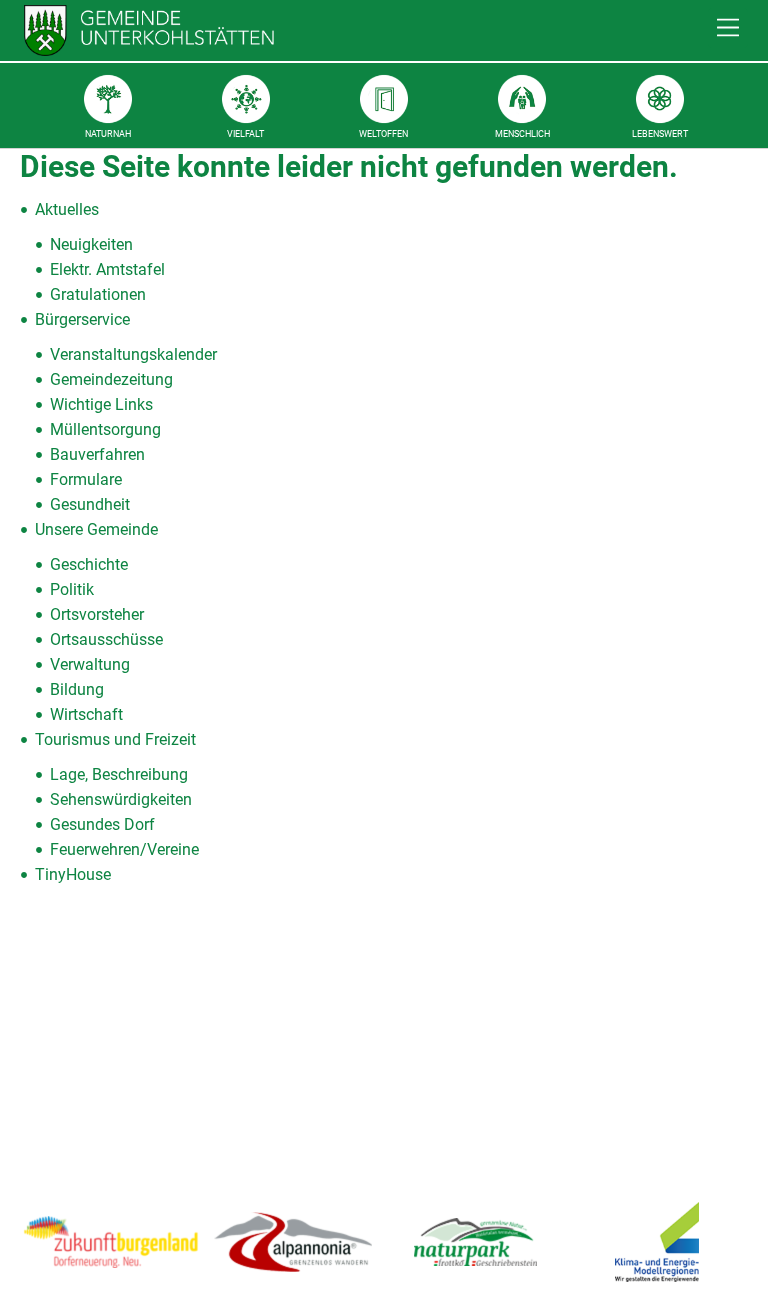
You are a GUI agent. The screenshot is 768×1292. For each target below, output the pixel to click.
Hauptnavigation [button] (728, 28)
